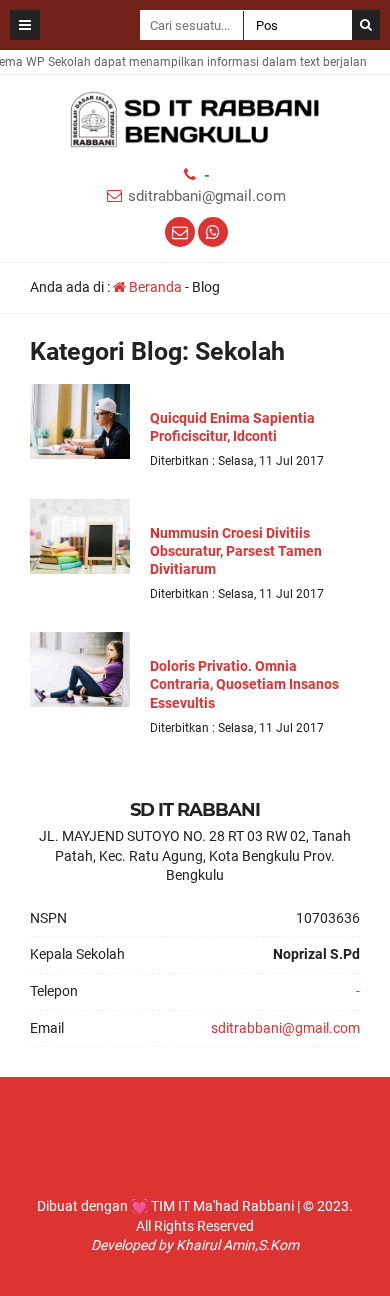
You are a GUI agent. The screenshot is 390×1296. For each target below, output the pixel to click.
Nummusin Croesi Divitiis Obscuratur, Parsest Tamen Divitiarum (236, 551)
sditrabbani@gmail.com (207, 196)
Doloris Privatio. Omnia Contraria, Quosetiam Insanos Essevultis (244, 684)
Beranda (154, 287)
